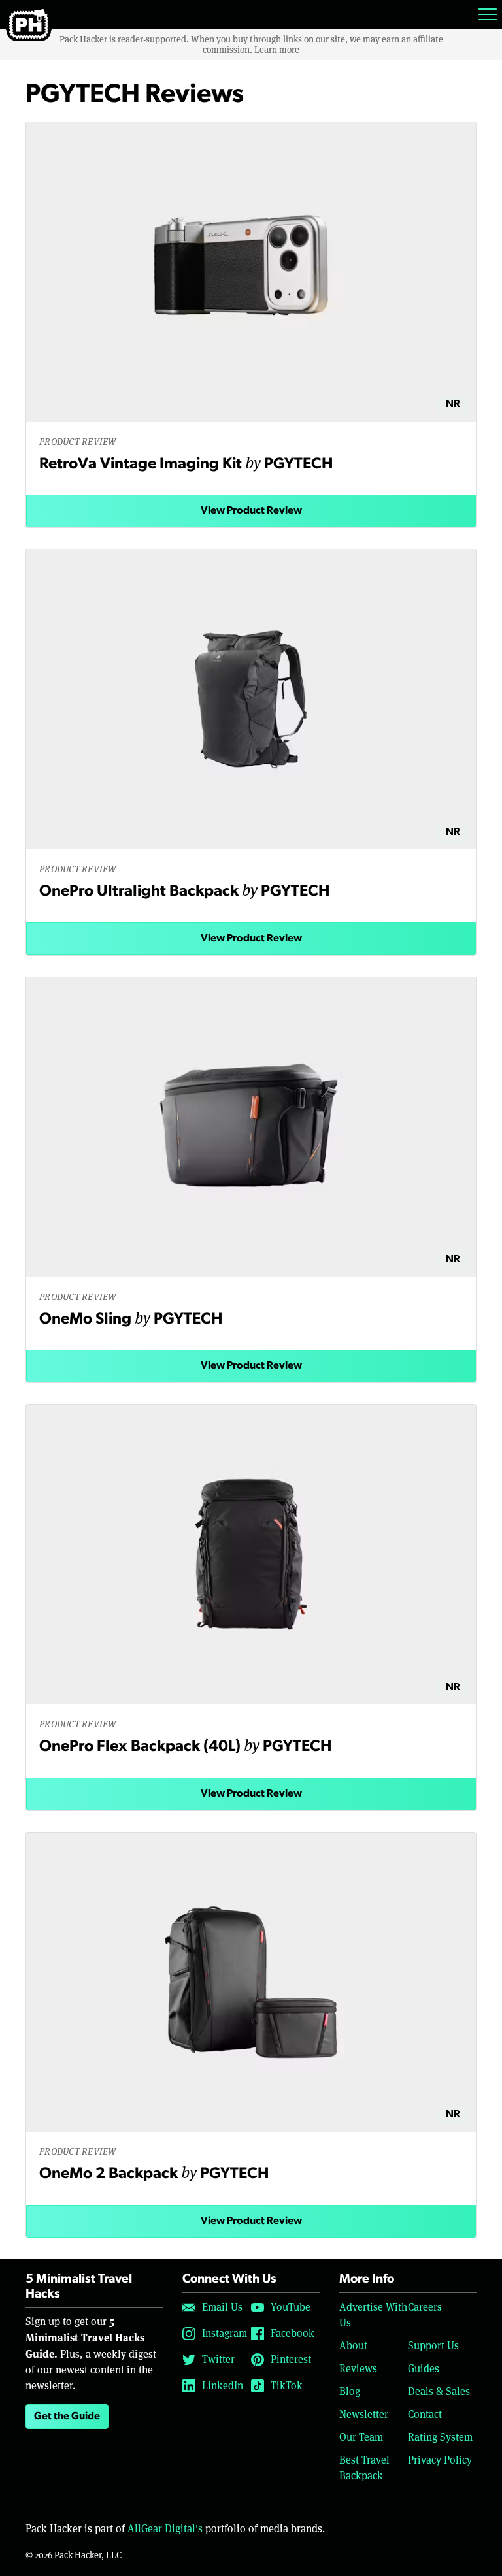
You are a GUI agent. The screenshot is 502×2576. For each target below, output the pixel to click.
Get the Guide (67, 2417)
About (353, 2346)
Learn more (277, 50)
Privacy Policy (440, 2460)
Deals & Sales (439, 2391)
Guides (424, 2369)
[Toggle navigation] (488, 14)
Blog (350, 2391)
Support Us (433, 2346)
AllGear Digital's (165, 2529)
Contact (425, 2414)
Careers (425, 2307)
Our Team (361, 2437)
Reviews (358, 2369)
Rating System (440, 2437)
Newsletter (364, 2414)
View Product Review (251, 511)
